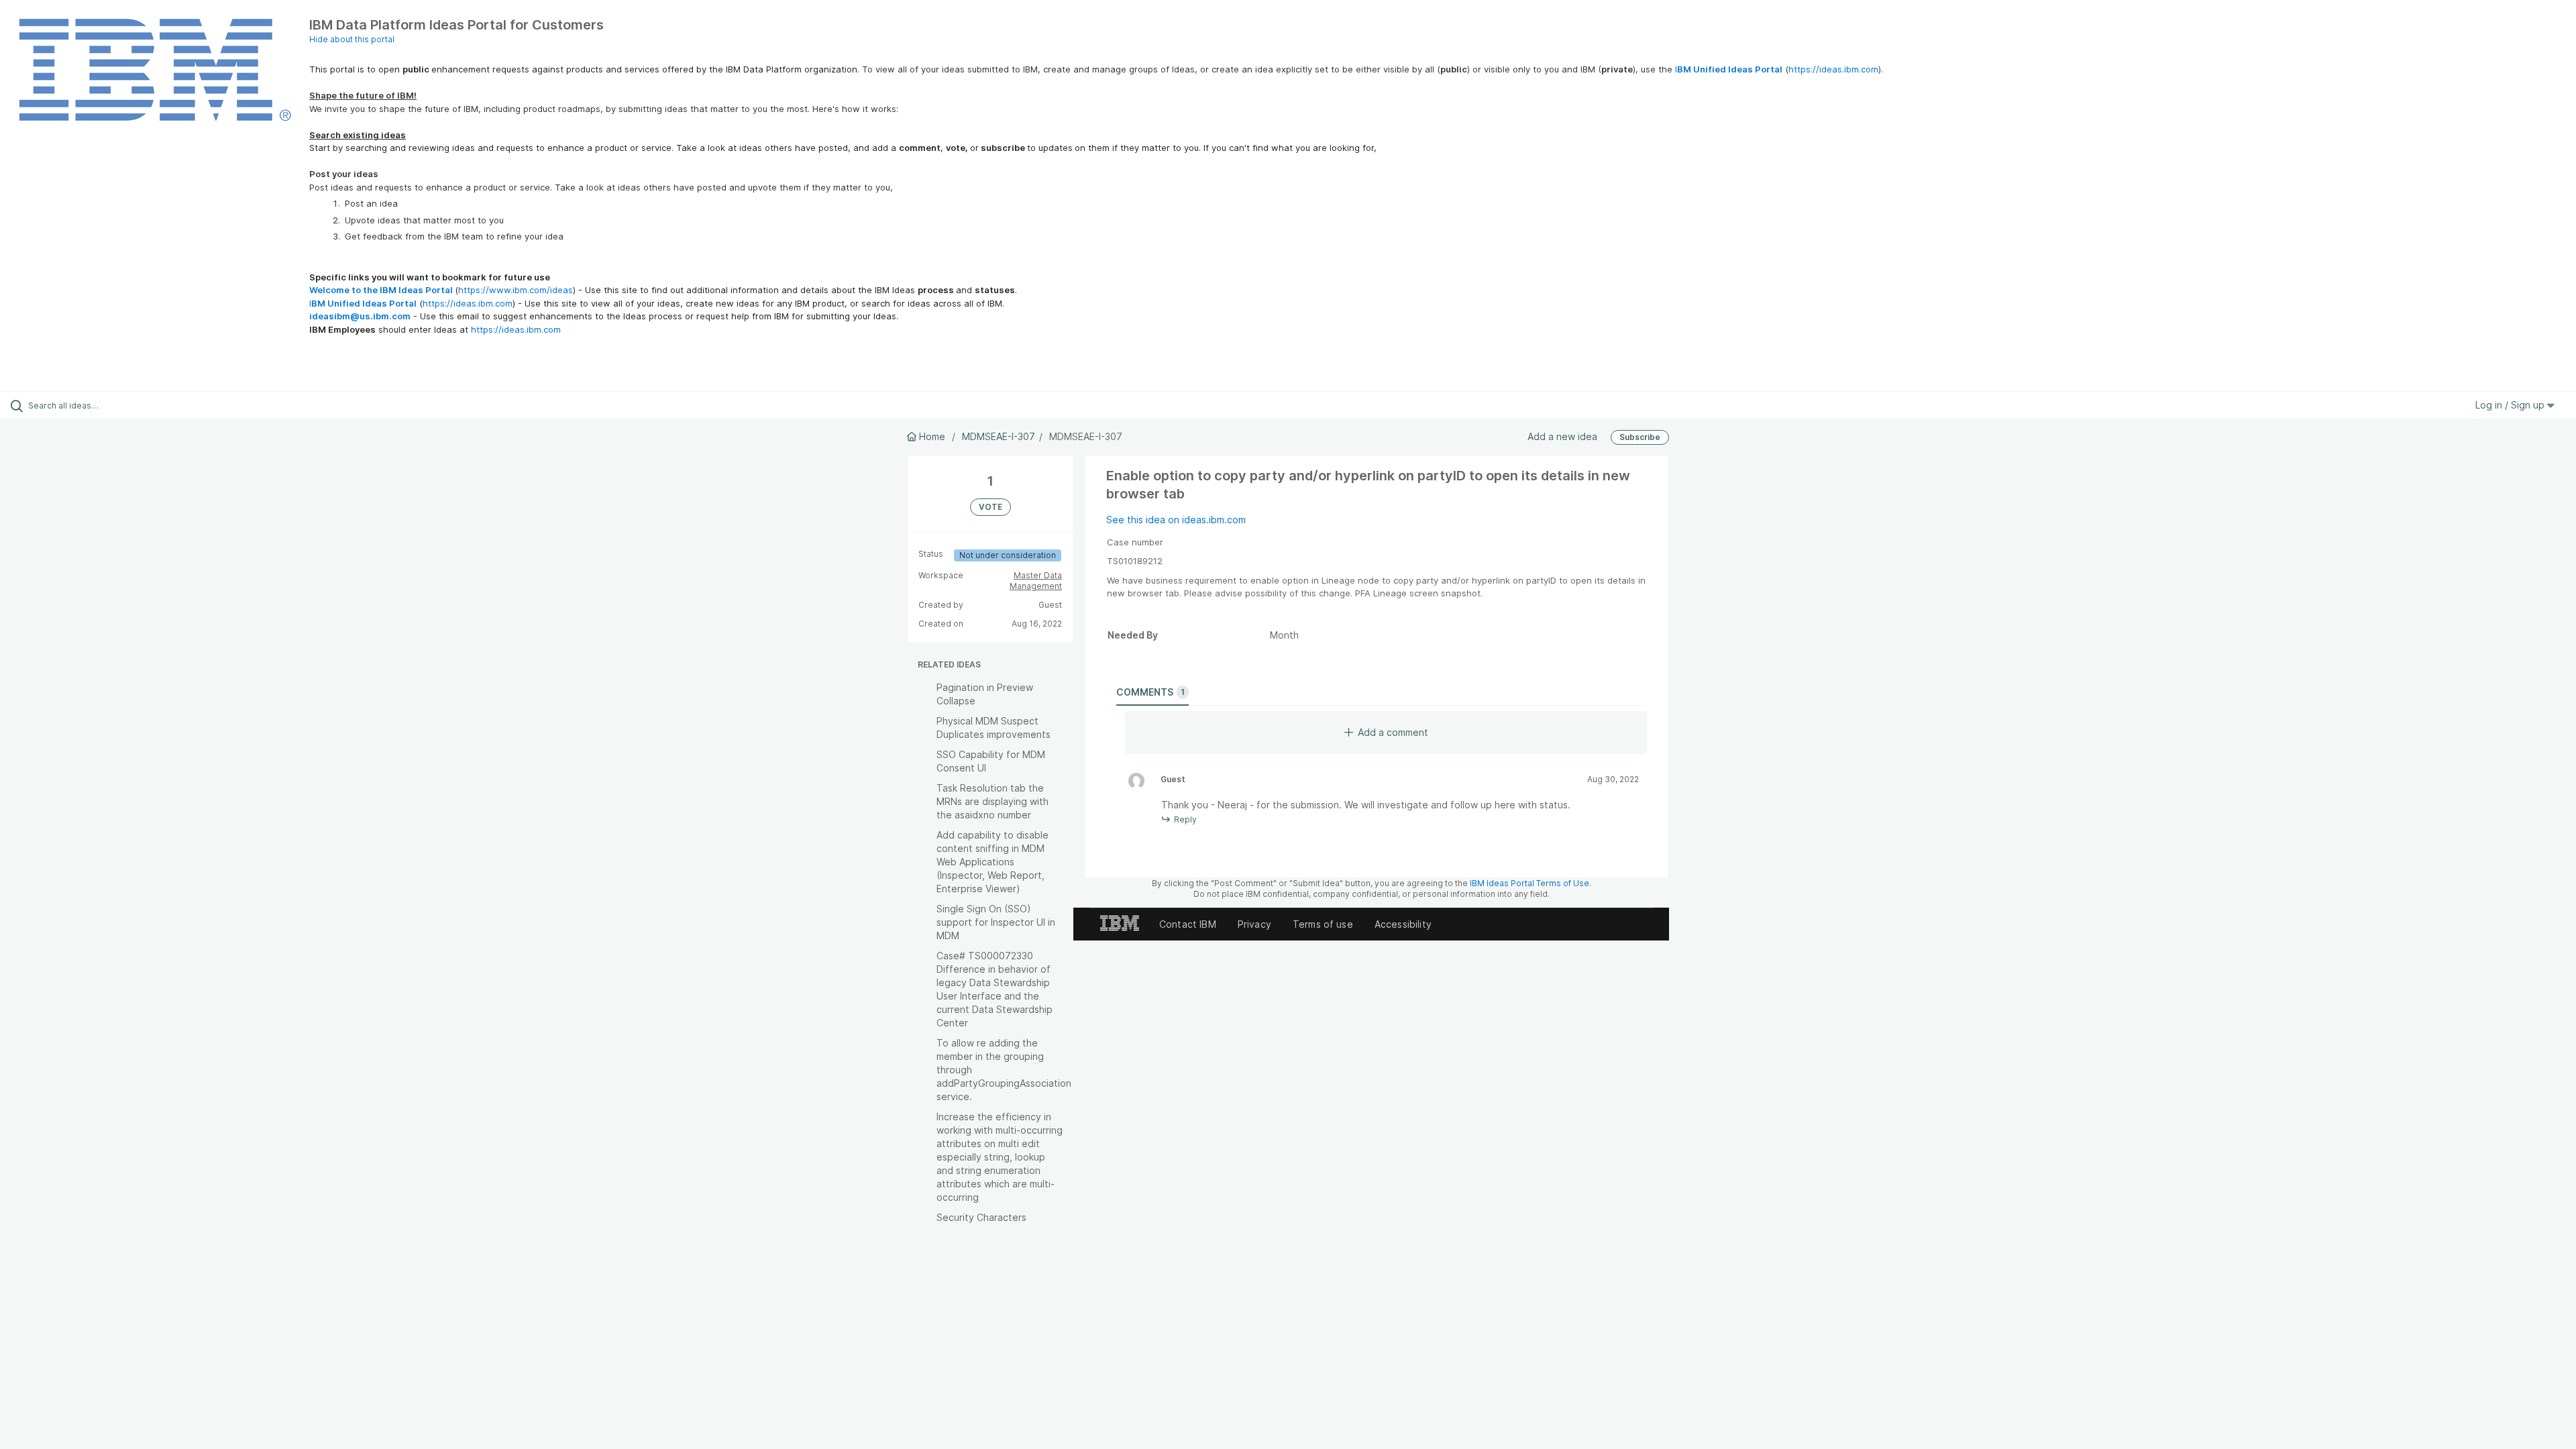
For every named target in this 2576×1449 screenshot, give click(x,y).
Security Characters (981, 1217)
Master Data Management (1036, 581)
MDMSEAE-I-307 (999, 436)
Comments (1150, 692)
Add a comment (1393, 732)
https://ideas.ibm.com (1833, 69)
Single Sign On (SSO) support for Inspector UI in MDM (996, 922)
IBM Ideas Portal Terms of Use (1529, 883)
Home (932, 436)
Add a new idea (1562, 436)
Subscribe (1640, 437)
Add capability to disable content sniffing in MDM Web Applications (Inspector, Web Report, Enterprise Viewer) (992, 862)
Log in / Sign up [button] (2511, 405)
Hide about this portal (352, 39)
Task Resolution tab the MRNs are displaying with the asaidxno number (992, 801)
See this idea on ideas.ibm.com (1176, 520)
